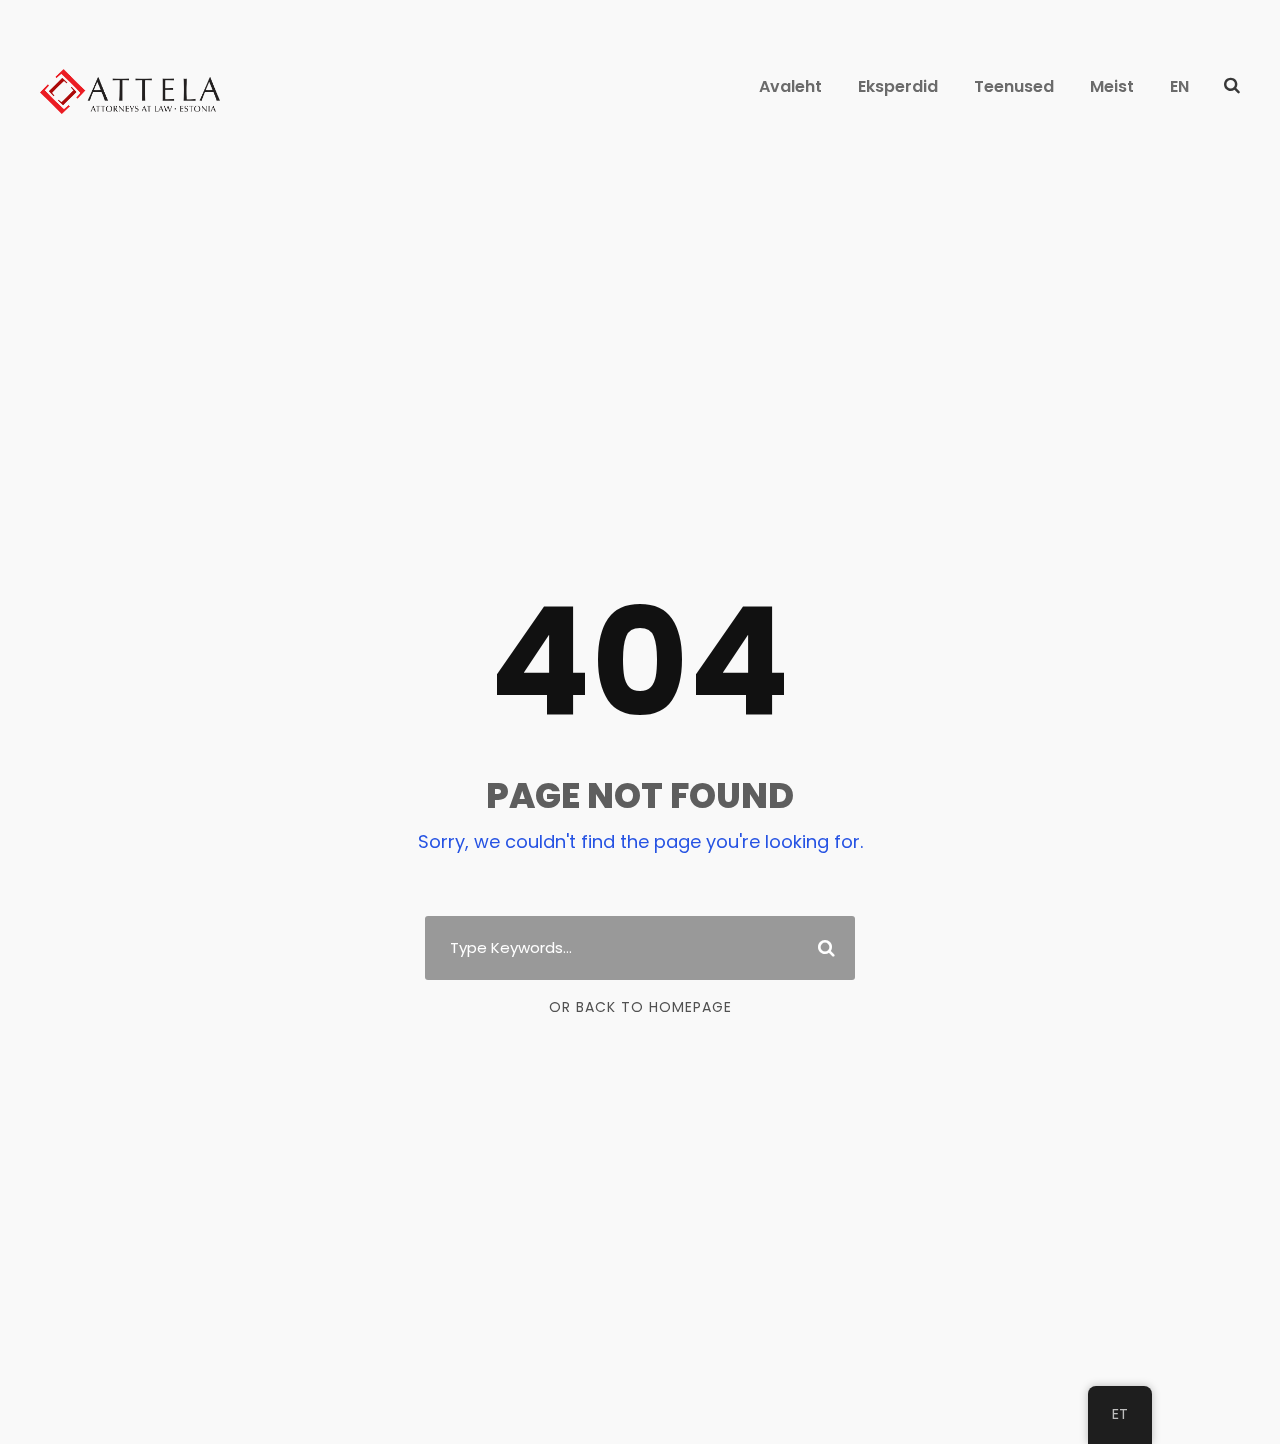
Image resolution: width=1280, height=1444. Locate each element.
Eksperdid (898, 86)
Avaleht (790, 86)
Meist (1112, 86)
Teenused (1014, 86)
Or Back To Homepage (640, 1007)
